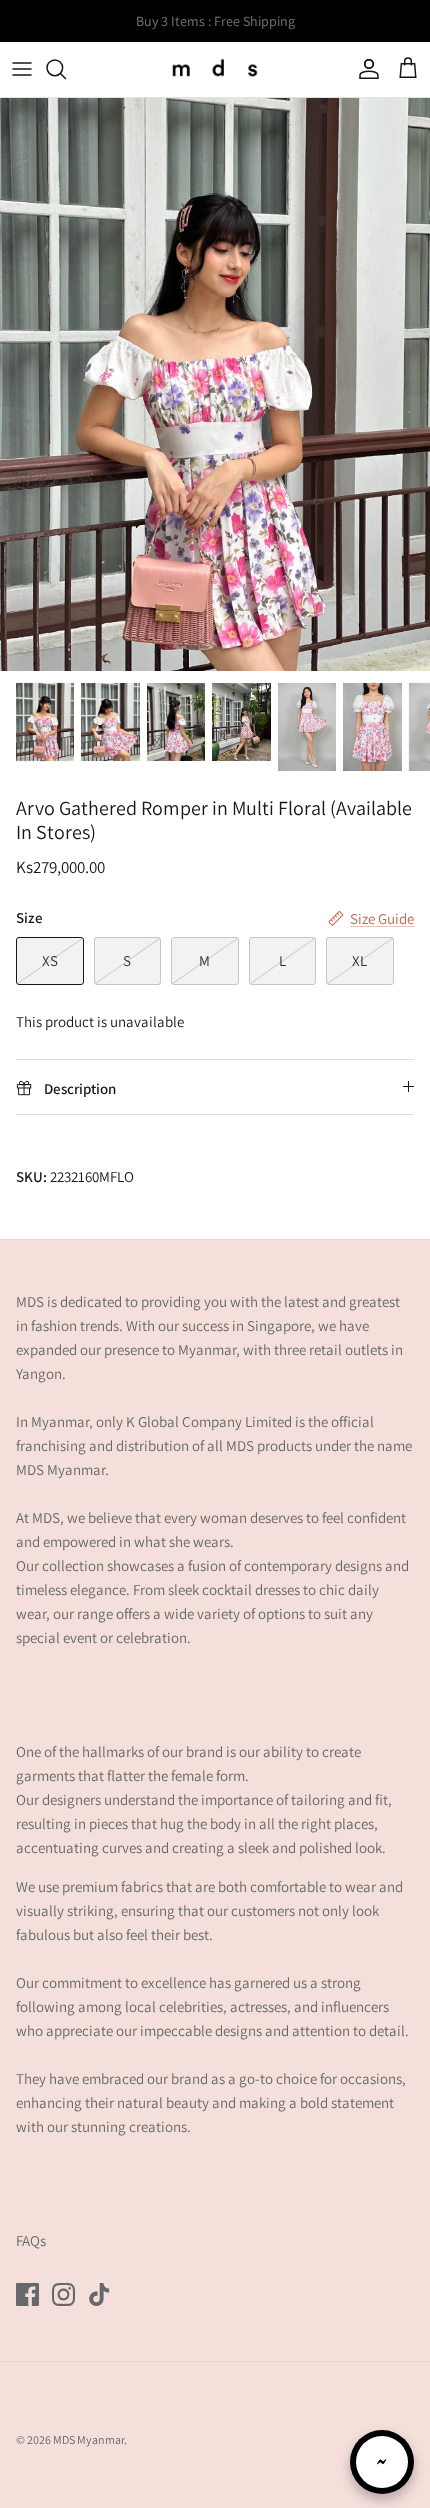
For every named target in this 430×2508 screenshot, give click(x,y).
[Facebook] (27, 2294)
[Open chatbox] (382, 2462)
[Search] (66, 69)
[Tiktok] (99, 2294)
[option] (215, 384)
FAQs (31, 2240)
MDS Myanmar (88, 2439)
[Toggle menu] (22, 69)
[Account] (364, 69)
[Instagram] (63, 2294)
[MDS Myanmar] (215, 69)
